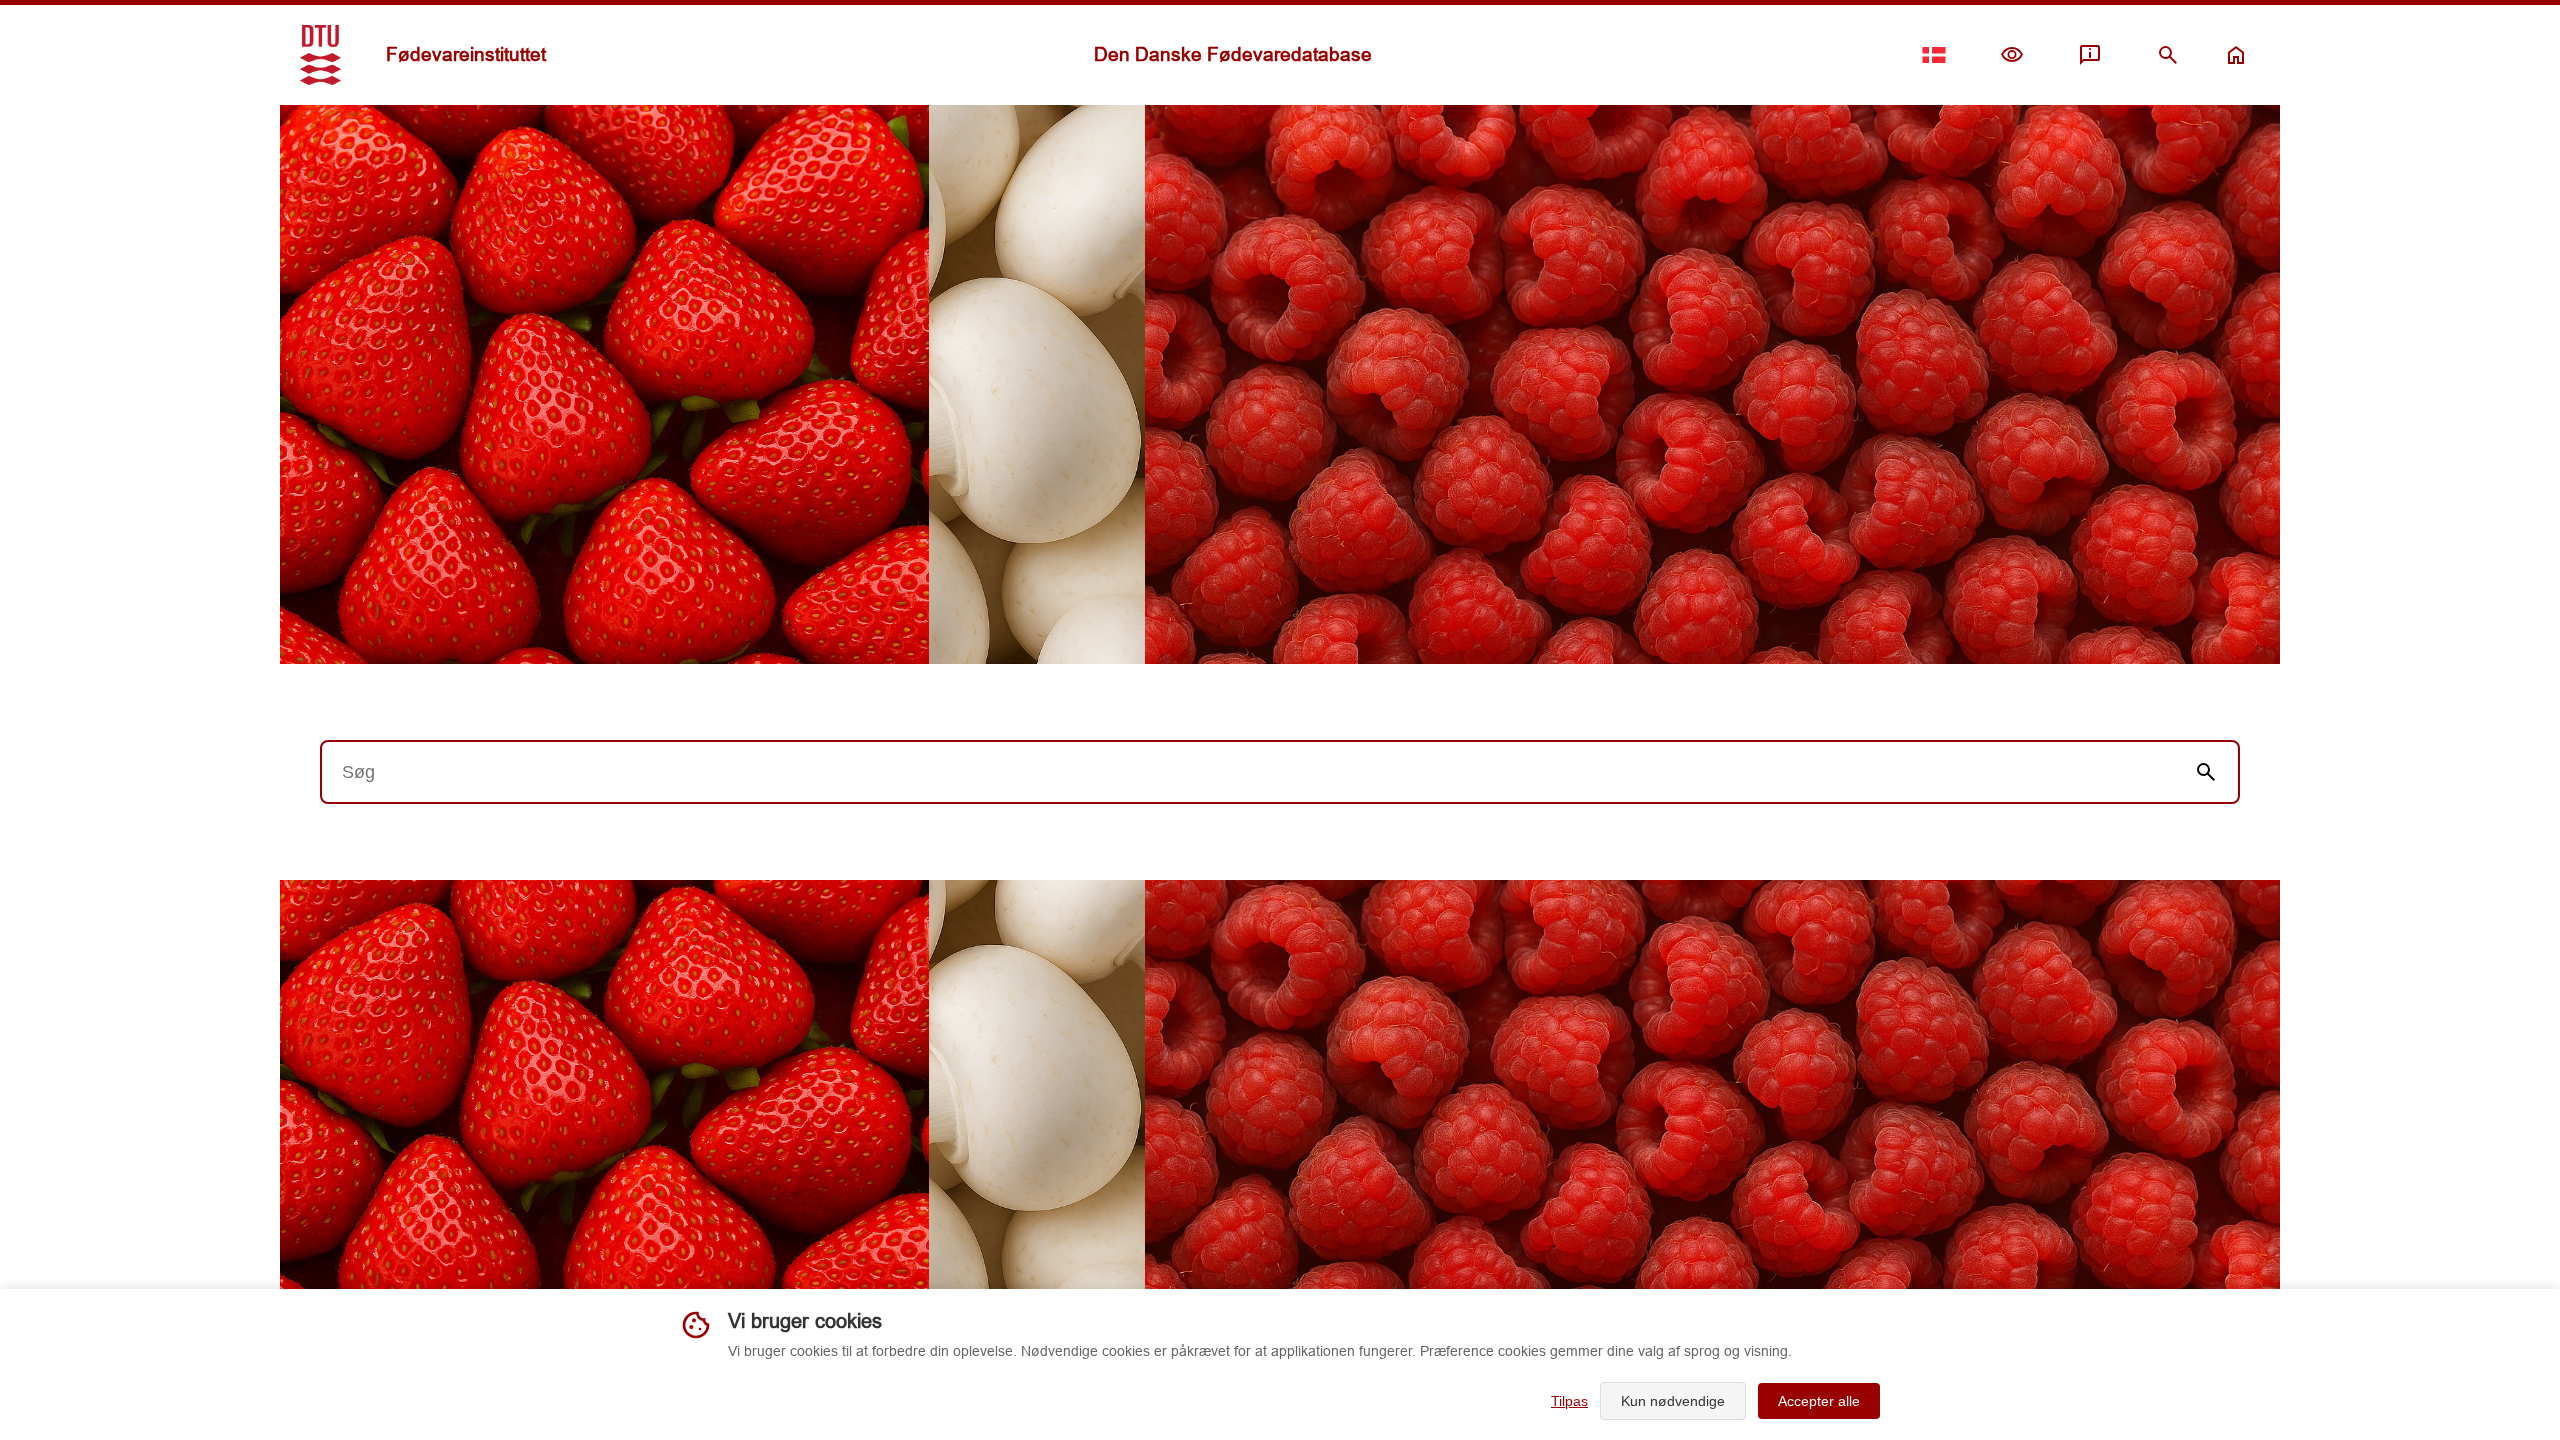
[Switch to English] (1934, 55)
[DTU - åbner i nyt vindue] (320, 55)
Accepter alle (1819, 1401)
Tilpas (1569, 1401)
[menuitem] (2012, 55)
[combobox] (1248, 772)
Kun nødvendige (1673, 1401)
